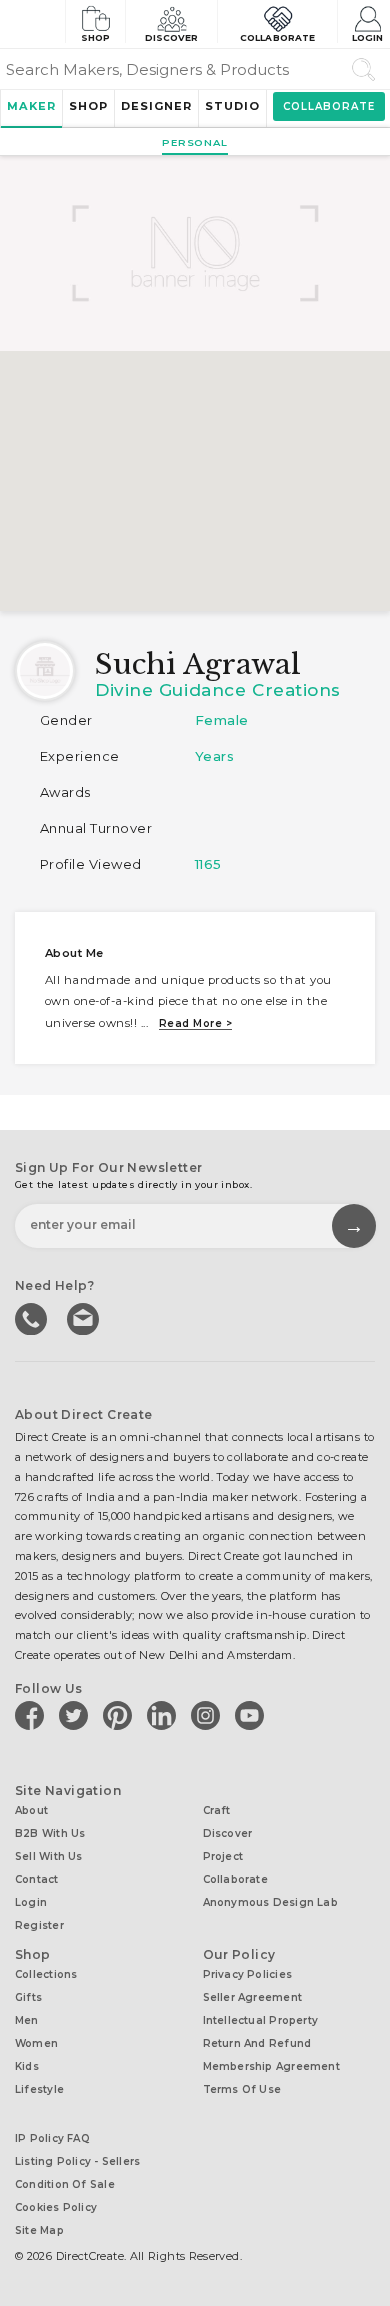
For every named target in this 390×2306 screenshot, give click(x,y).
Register (39, 1925)
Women (36, 2043)
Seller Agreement (253, 1997)
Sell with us (49, 1856)
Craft (217, 1810)
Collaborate (277, 37)
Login (367, 37)
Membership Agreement (271, 2066)
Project (223, 1856)
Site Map (39, 2230)
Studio (232, 106)
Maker (31, 106)
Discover (172, 37)
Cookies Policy (56, 2207)
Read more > (195, 1023)
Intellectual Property (261, 2020)
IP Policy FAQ (52, 2138)
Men (27, 2020)
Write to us (85, 1317)
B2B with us (50, 1833)
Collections (46, 1974)
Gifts (28, 1997)
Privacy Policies (248, 1974)
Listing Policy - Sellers (77, 2161)
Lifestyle (39, 2089)
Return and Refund (257, 2043)
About (31, 1810)
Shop (95, 37)
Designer (156, 106)
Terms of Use (242, 2089)
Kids (27, 2066)
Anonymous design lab (270, 1902)
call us (33, 1317)
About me (74, 953)
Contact (37, 1879)
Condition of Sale (65, 2184)
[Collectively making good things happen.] (32, 24)
